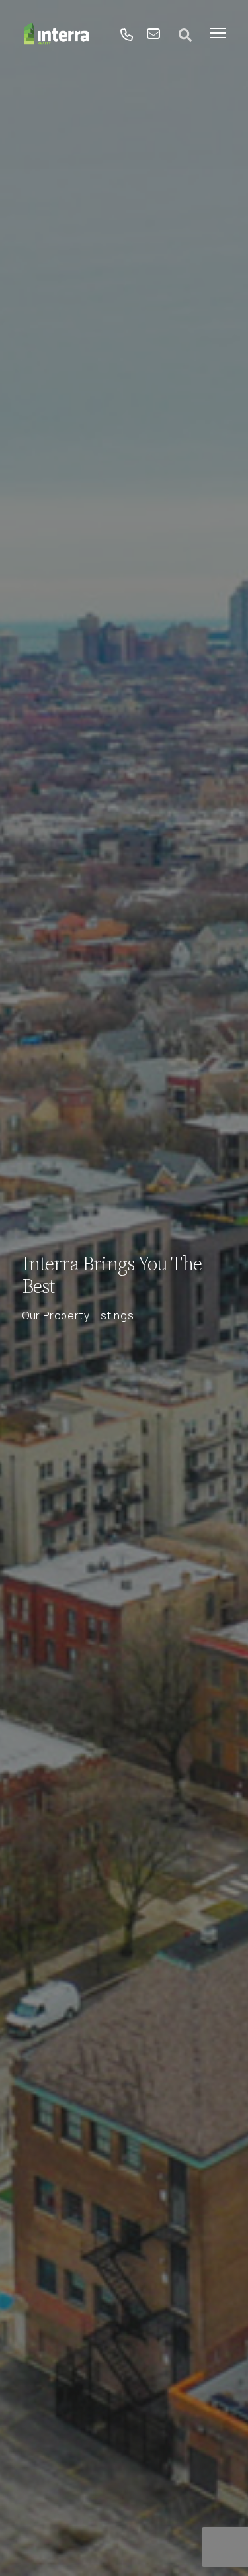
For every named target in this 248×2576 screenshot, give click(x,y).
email (153, 35)
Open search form (185, 35)
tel (127, 35)
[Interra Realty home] (57, 35)
